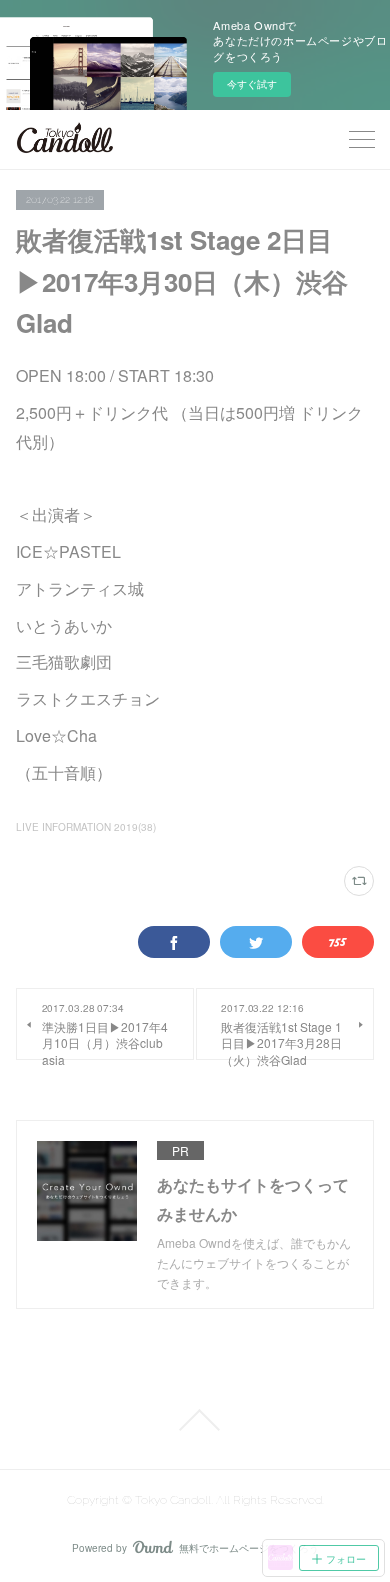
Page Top (195, 1420)
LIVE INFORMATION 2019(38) (86, 827)
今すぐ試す (252, 84)
